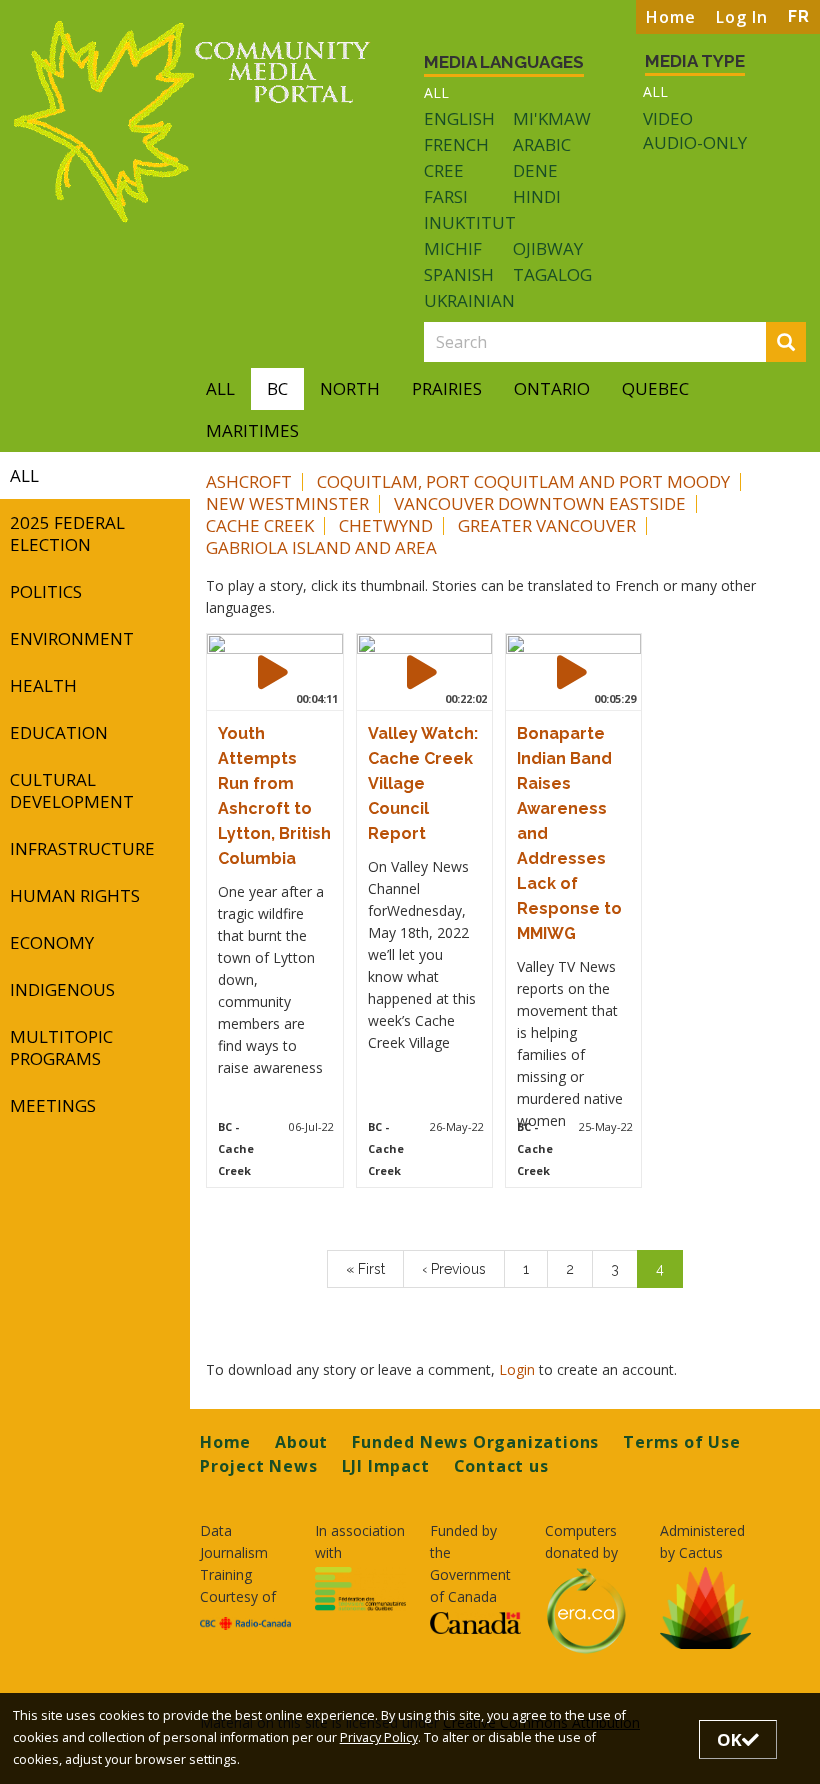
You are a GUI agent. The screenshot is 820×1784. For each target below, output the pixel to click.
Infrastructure (82, 848)
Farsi (446, 196)
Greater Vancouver (547, 525)
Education (59, 732)
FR (799, 16)
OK (729, 1739)
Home (671, 17)
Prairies (447, 388)
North (350, 388)
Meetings (53, 1105)
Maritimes (252, 430)
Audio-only (695, 143)
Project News (259, 1466)
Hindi (537, 196)
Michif (453, 248)
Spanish (459, 274)
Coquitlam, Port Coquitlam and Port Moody (523, 481)
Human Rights (75, 895)
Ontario (552, 388)
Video (668, 119)
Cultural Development (72, 790)
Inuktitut (470, 222)
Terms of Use (682, 1442)
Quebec (655, 388)
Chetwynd (386, 525)
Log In (742, 17)
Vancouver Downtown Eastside (540, 503)
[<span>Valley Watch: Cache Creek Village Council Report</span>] (422, 672)
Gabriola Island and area (321, 547)
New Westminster (287, 503)
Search (802, 343)
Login (519, 1369)
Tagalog (552, 274)
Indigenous (62, 989)
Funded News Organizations (475, 1442)
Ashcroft (249, 481)
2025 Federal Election (67, 533)
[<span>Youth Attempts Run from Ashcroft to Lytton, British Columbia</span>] (273, 672)
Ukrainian (469, 300)
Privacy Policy (379, 1737)
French (456, 144)
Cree (444, 170)
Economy (52, 942)
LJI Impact (386, 1466)
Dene (535, 170)
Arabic (542, 144)
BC (277, 388)
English (459, 118)
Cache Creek (260, 525)
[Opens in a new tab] (245, 1622)
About (301, 1442)
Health (43, 685)
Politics (46, 591)
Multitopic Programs (61, 1047)
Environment (72, 638)
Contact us (501, 1466)
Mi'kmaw (552, 118)
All (436, 92)
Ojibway (548, 248)
